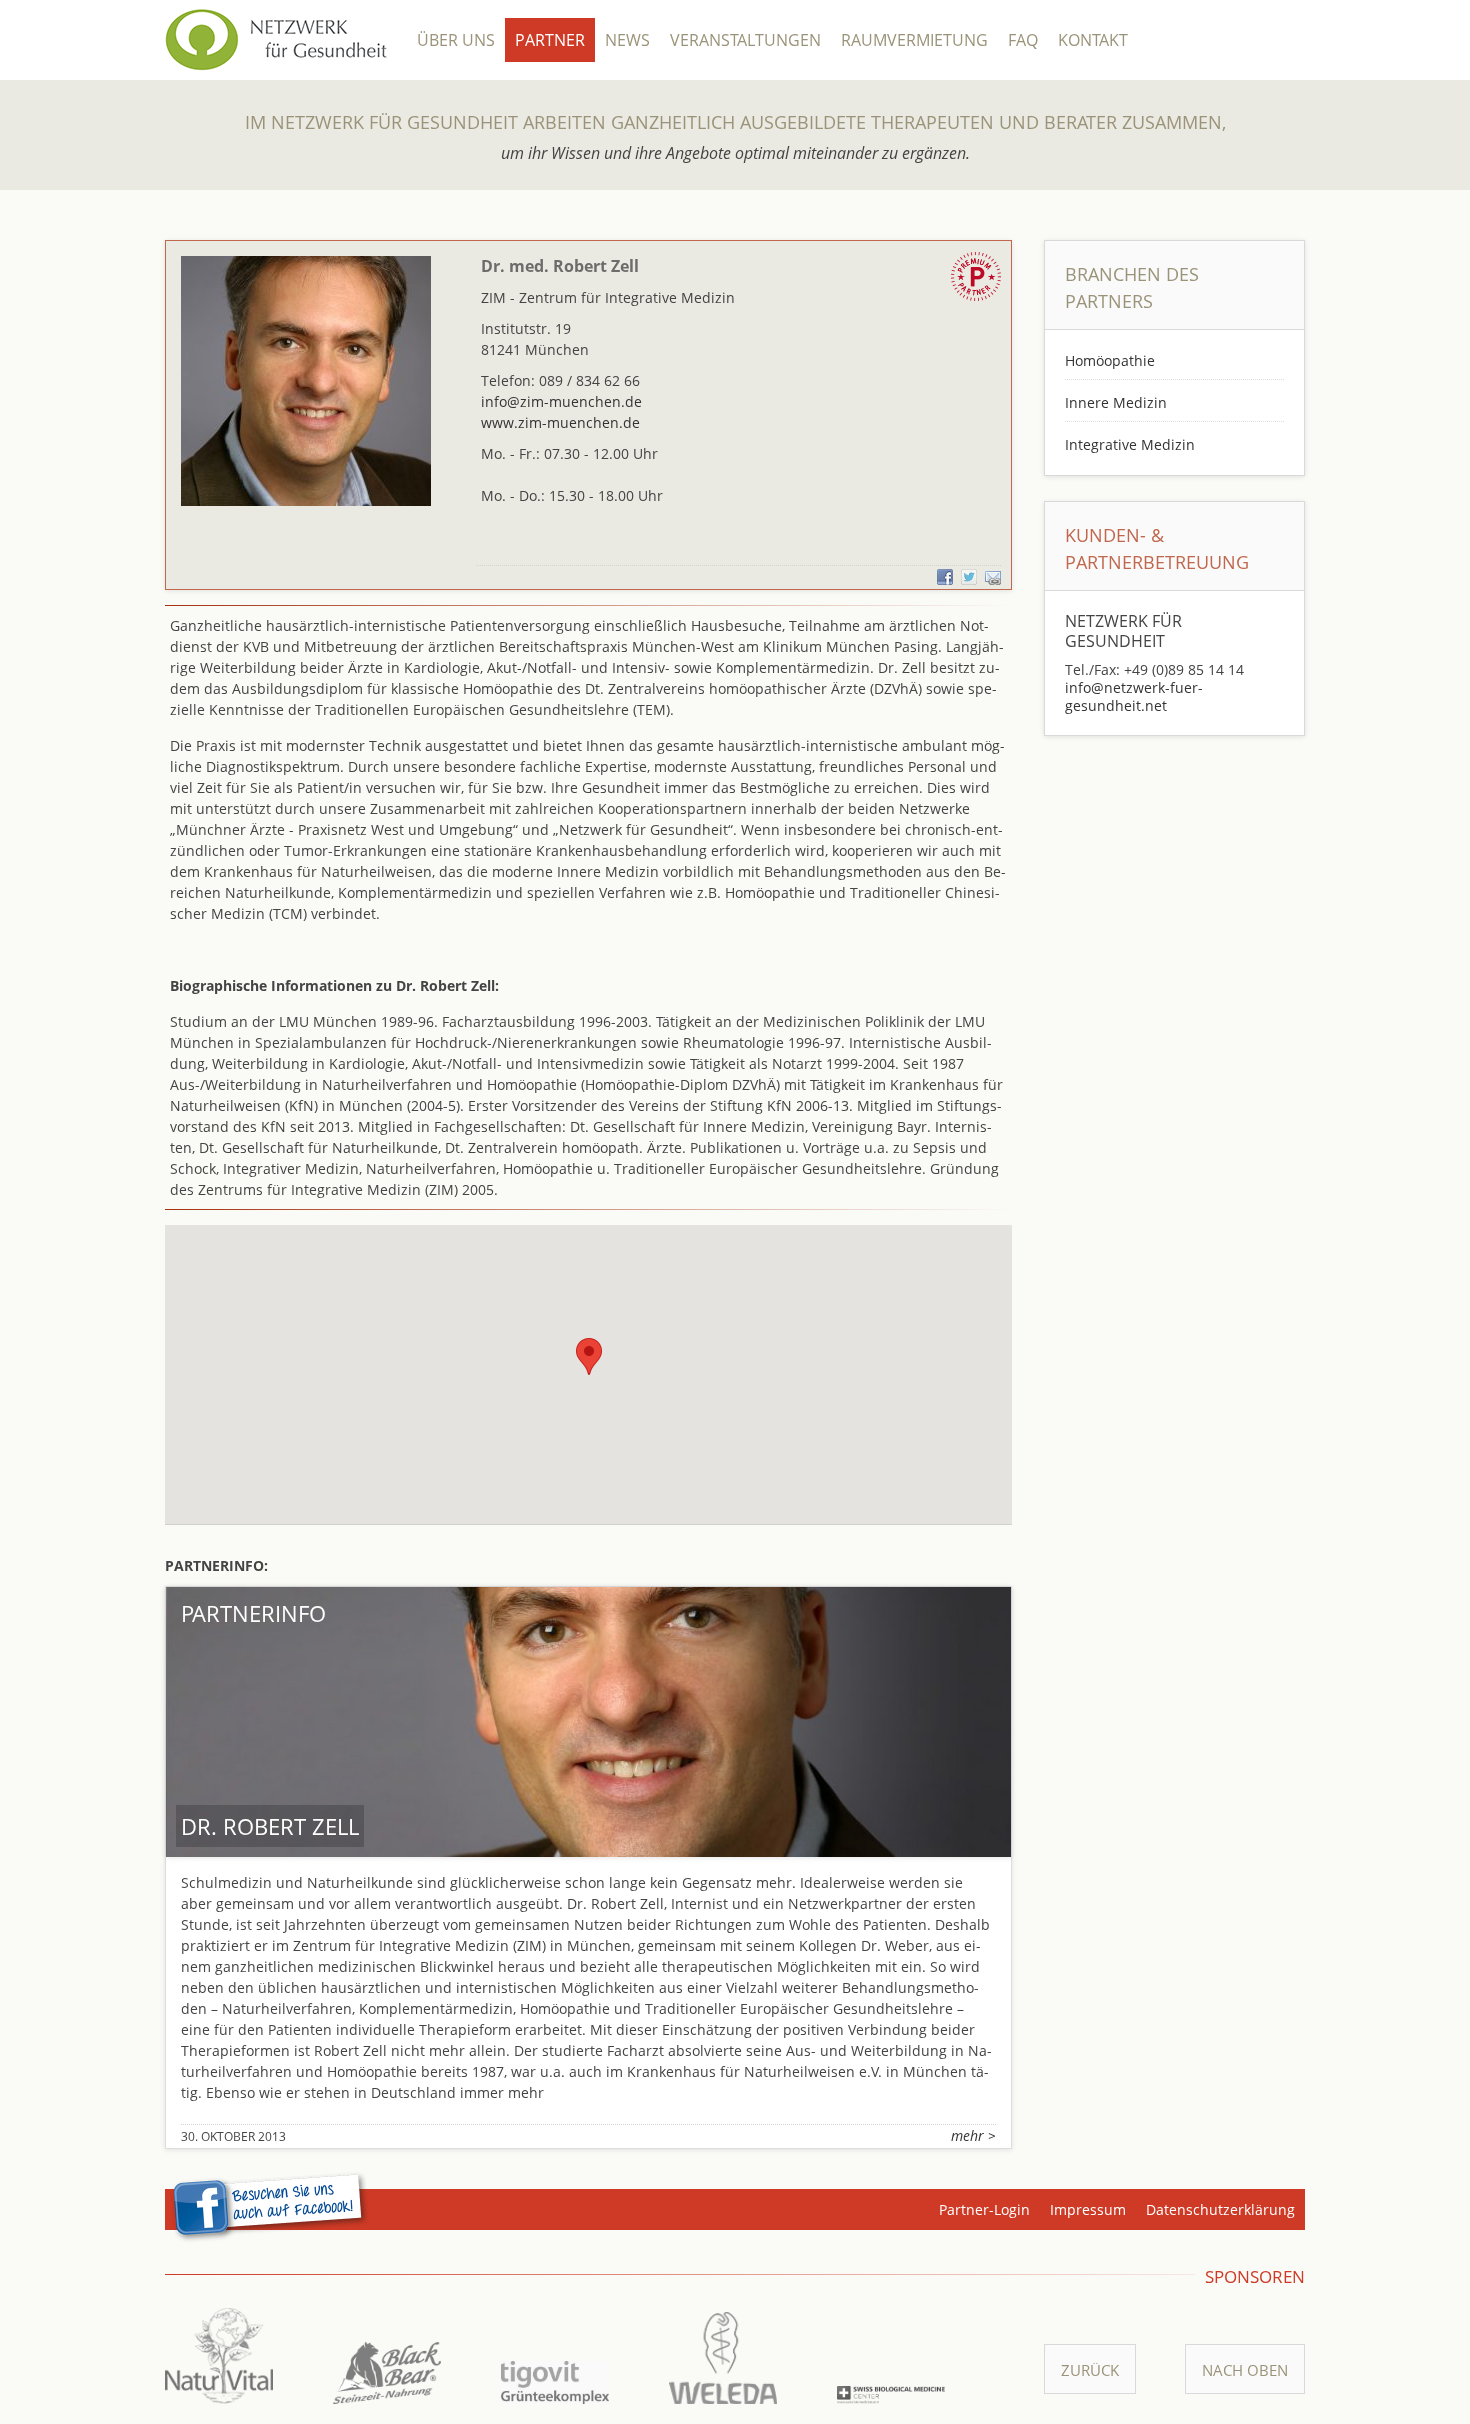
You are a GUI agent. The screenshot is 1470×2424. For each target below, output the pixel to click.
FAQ (1023, 40)
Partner (550, 40)
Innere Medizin (1116, 402)
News (627, 40)
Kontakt (1093, 40)
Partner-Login (984, 2209)
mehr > (973, 2135)
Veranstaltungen (745, 40)
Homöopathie (1110, 360)
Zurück (1090, 2370)
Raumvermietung (914, 40)
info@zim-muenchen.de (561, 401)
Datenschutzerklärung (1220, 2209)
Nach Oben (1245, 2370)
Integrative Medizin (1130, 444)
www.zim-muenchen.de (560, 422)
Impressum (1088, 2209)
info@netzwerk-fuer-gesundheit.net (1134, 696)
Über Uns (456, 40)
